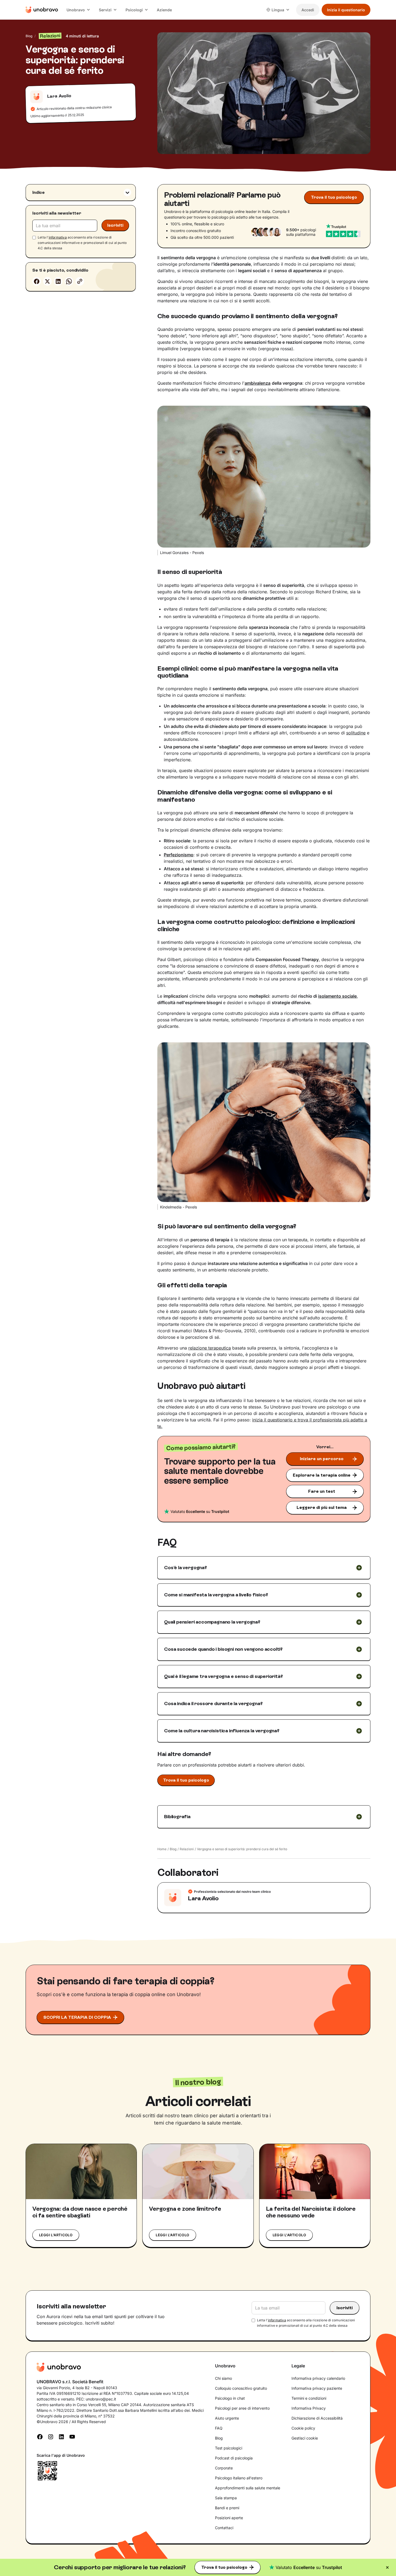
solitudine (356, 733)
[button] (78, 10)
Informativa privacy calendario (318, 2378)
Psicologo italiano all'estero (239, 2478)
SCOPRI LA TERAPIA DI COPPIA (77, 2017)
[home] (42, 10)
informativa (58, 238)
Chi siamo (223, 2378)
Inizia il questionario (346, 10)
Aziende (164, 10)
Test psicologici (229, 2448)
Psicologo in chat (230, 2398)
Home (162, 1849)
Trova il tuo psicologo (224, 2567)
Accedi (308, 10)
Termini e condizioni (309, 2398)
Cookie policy (303, 2428)
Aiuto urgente (227, 2418)
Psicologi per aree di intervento (242, 2408)
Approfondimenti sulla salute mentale (248, 2488)
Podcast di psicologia (234, 2458)
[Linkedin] (58, 281)
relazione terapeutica (210, 1348)
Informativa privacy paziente (317, 2388)
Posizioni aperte (229, 2518)
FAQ (219, 2428)
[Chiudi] (387, 2567)
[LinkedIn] (61, 2436)
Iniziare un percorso (322, 1459)
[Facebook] (37, 281)
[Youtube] (72, 2436)
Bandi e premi (227, 2508)
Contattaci (224, 2528)
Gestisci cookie (305, 2438)
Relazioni (187, 1849)
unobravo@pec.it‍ (101, 2399)
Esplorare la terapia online (322, 1475)
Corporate (224, 2468)
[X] (47, 281)
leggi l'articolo (56, 2235)
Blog (29, 36)
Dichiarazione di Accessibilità (317, 2418)
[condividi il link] (80, 281)
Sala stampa (226, 2498)
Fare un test (322, 1491)
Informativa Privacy (309, 2408)
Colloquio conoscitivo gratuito (241, 2388)
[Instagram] (51, 2436)
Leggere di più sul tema (322, 1507)
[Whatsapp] (69, 281)
